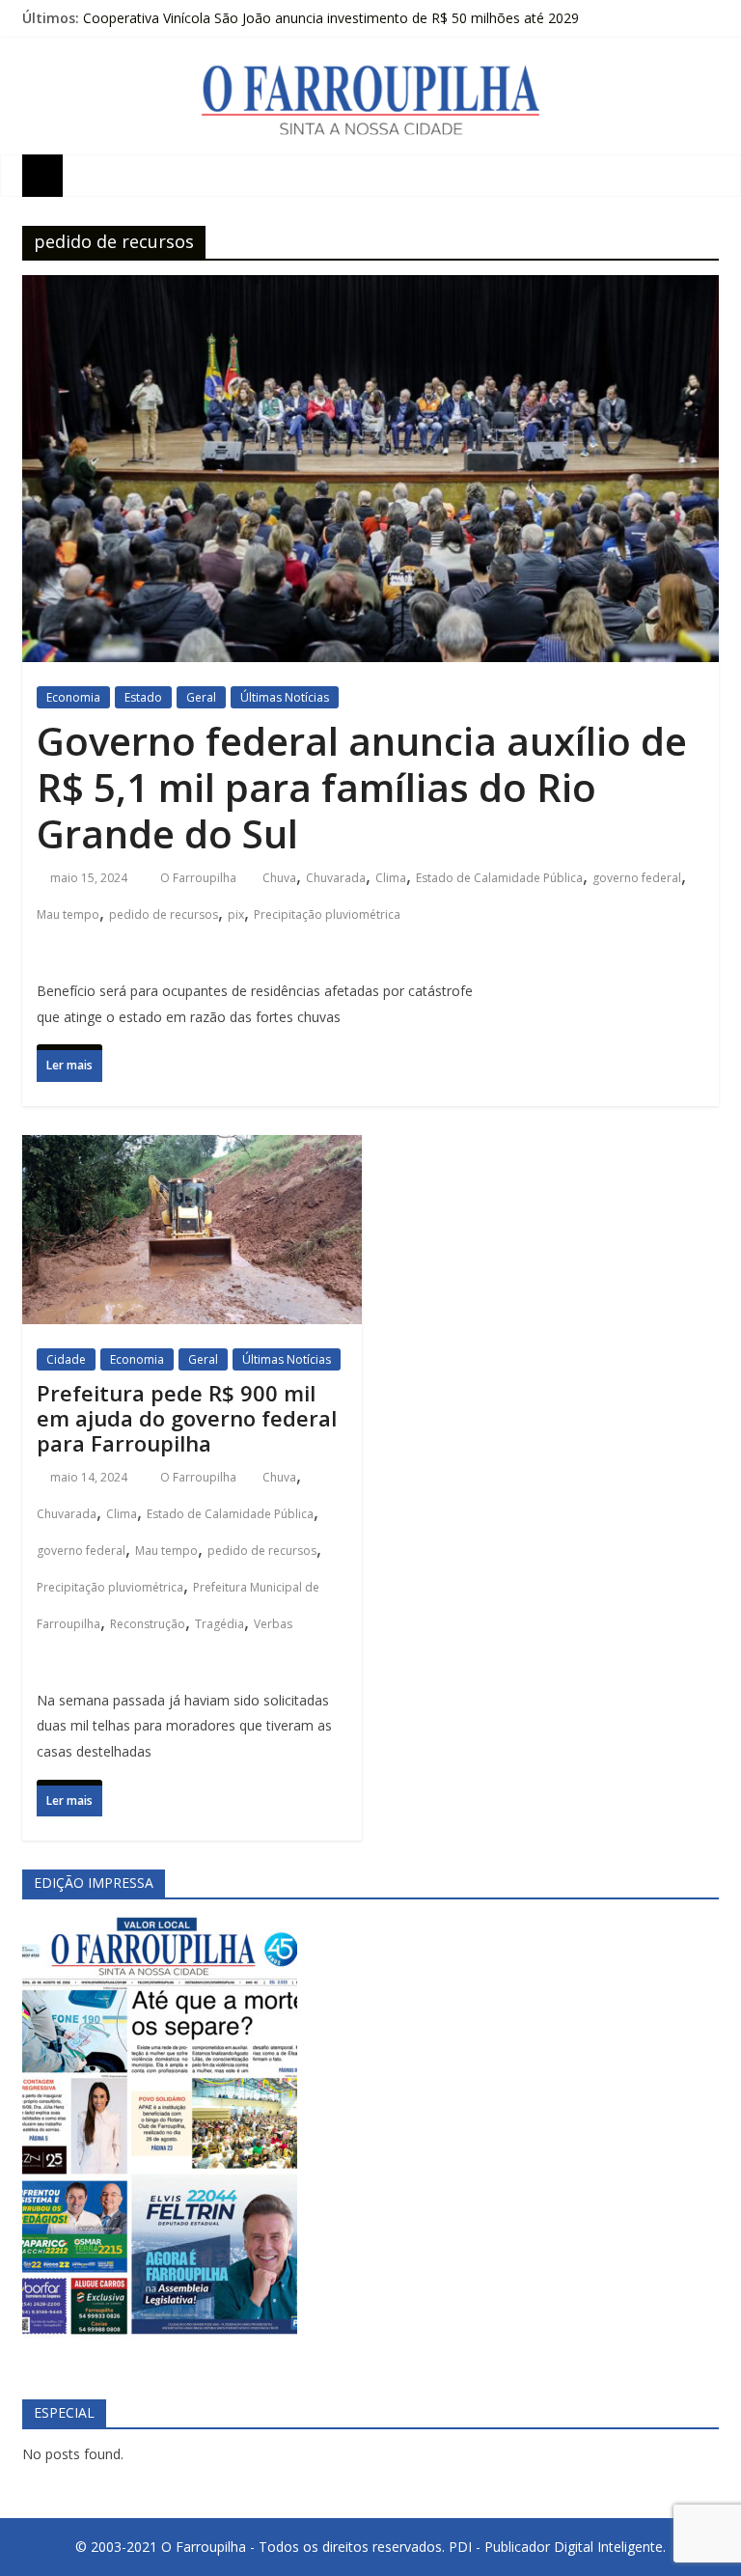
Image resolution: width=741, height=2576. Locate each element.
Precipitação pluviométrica (327, 914)
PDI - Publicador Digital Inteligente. (557, 2547)
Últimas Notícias (285, 697)
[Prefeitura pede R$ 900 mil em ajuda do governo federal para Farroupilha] (192, 1153)
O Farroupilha (200, 878)
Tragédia (220, 1624)
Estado (143, 697)
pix (236, 914)
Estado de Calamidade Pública (499, 878)
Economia (73, 697)
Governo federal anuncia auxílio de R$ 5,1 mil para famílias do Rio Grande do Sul (362, 787)
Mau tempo (68, 914)
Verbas (273, 1624)
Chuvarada (336, 878)
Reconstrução (148, 1624)
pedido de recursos (164, 914)
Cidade (66, 1359)
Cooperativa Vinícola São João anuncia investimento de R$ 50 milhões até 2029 (331, 18)
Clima (391, 878)
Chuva (279, 878)
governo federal (637, 878)
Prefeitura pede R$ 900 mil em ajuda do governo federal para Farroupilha (187, 1418)
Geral (201, 697)
